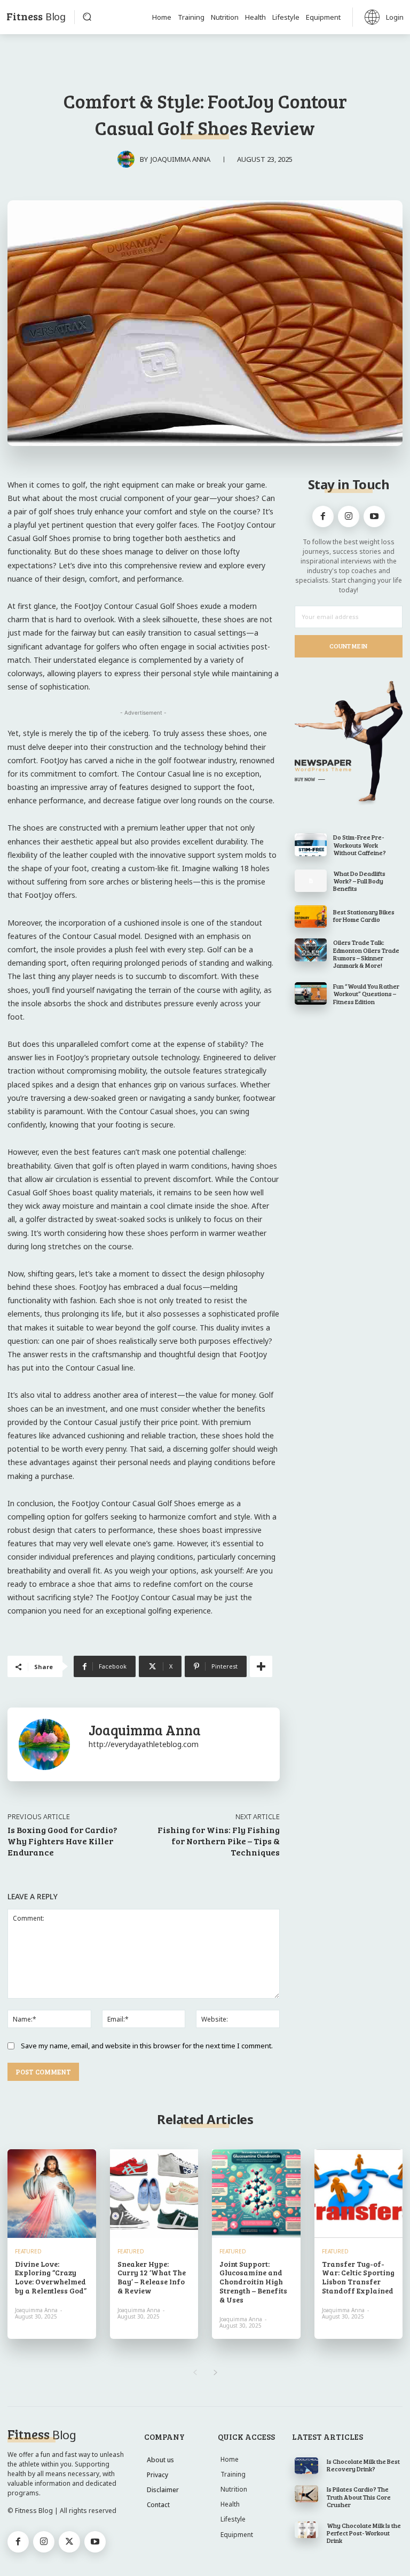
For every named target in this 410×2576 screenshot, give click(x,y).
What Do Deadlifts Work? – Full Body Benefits (359, 881)
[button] (87, 17)
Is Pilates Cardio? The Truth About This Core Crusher (359, 2497)
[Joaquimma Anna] (129, 159)
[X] (69, 2542)
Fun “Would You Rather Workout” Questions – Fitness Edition (366, 994)
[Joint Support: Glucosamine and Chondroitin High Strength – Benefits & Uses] (256, 2194)
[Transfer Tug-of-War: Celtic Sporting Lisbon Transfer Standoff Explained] (359, 2194)
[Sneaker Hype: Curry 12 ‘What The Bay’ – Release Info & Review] (154, 2194)
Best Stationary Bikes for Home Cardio (364, 915)
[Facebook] (323, 516)
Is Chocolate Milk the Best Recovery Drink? (363, 2465)
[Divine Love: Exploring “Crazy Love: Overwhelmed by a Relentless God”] (52, 2194)
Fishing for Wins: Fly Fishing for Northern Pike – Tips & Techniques (219, 1841)
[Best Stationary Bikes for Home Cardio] (311, 917)
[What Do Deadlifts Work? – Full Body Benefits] (311, 881)
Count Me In (348, 646)
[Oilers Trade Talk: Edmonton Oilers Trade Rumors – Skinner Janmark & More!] (311, 950)
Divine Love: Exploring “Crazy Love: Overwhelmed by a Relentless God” (51, 2277)
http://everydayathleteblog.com (144, 1744)
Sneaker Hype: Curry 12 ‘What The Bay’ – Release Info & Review (152, 2277)
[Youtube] (374, 516)
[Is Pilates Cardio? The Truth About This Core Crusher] (307, 2493)
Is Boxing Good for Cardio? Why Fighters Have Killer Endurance (62, 1841)
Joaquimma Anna (180, 159)
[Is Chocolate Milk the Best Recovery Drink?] (307, 2466)
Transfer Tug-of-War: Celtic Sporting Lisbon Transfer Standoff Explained (358, 2277)
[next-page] (215, 2373)
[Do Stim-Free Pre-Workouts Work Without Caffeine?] (311, 844)
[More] (261, 1666)
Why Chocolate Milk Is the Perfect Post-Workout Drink (364, 2533)
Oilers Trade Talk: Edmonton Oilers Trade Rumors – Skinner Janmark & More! (366, 954)
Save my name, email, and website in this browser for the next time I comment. (147, 2046)
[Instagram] (349, 516)
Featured (28, 2251)
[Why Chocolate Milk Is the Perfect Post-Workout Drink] (307, 2530)
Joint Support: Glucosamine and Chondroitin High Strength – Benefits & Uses (253, 2282)
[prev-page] (195, 2373)
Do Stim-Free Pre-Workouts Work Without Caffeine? (360, 845)
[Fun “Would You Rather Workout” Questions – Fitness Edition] (311, 993)
